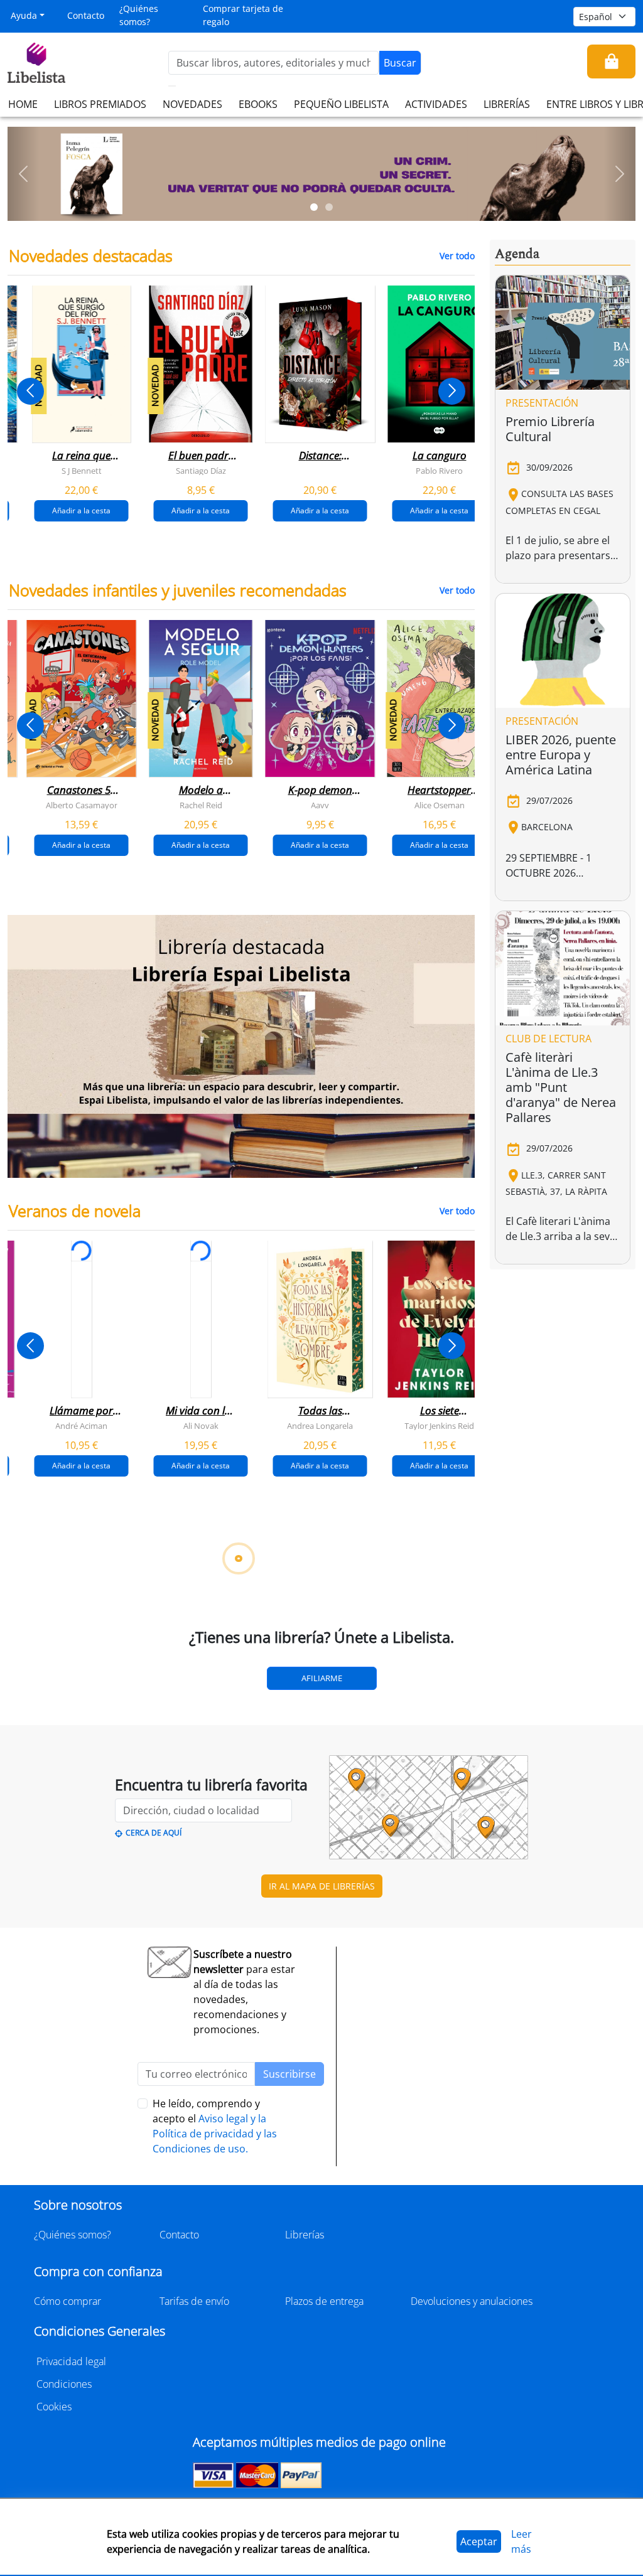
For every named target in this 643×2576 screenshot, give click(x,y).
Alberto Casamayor (82, 805)
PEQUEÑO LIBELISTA (341, 104)
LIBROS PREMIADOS (100, 104)
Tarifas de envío (194, 2301)
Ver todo (457, 256)
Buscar (400, 63)
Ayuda (24, 15)
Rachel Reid (201, 805)
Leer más (521, 2541)
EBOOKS (258, 104)
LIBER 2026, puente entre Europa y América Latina (561, 755)
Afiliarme (322, 1678)
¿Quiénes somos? (139, 15)
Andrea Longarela (320, 1426)
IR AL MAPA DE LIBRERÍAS (322, 1886)
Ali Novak (201, 1426)
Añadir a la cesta (81, 510)
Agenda (517, 254)
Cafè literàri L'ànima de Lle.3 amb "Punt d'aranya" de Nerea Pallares (561, 1087)
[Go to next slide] (452, 391)
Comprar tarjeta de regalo (243, 15)
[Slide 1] (314, 207)
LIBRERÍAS (507, 104)
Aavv (320, 805)
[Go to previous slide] (30, 391)
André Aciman (81, 1426)
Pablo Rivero (439, 471)
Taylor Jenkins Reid (439, 1426)
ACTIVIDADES (436, 104)
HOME (23, 104)
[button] (23, 174)
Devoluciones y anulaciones (472, 2301)
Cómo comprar (68, 2301)
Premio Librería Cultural (550, 429)
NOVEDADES (192, 104)
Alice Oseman (440, 805)
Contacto (86, 15)
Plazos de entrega (324, 2301)
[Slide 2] (329, 207)
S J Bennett (82, 471)
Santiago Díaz (201, 471)
